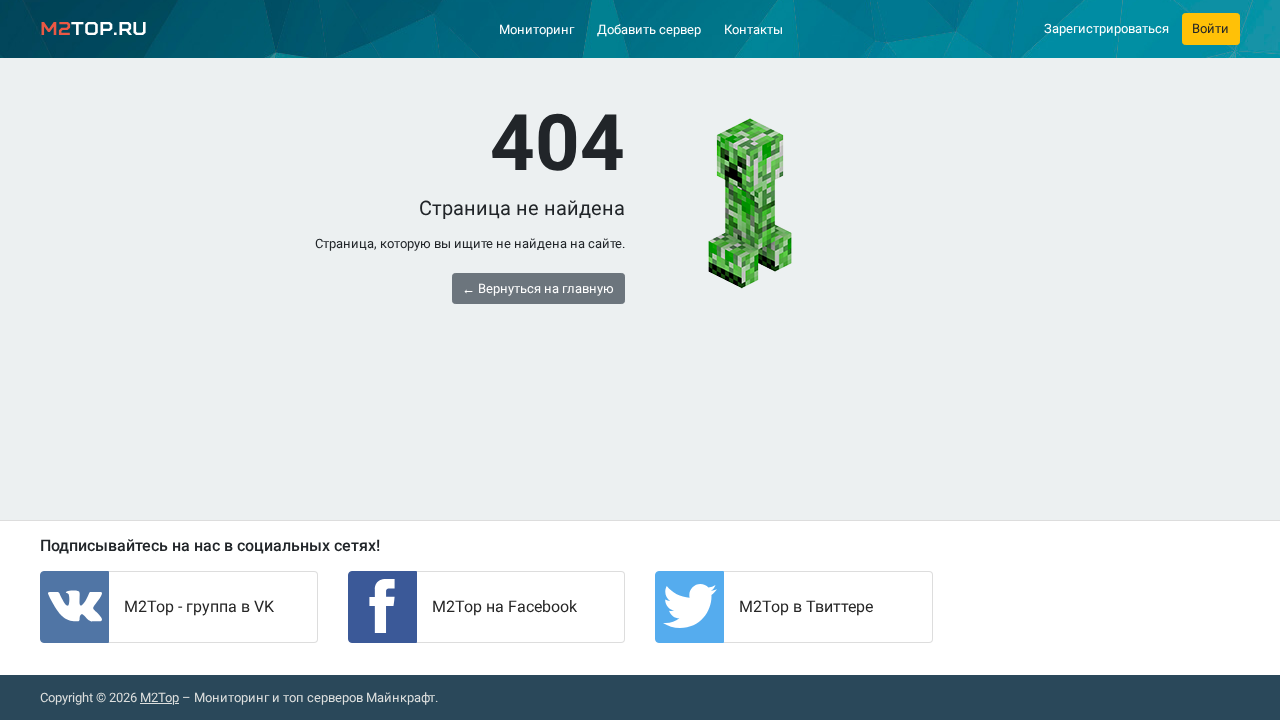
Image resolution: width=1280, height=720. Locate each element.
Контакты (753, 29)
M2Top (159, 697)
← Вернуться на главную (538, 288)
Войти (1210, 28)
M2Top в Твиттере (806, 606)
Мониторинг (536, 29)
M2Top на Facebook (504, 606)
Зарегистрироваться (1106, 28)
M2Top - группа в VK (199, 606)
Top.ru (93, 28)
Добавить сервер (649, 29)
